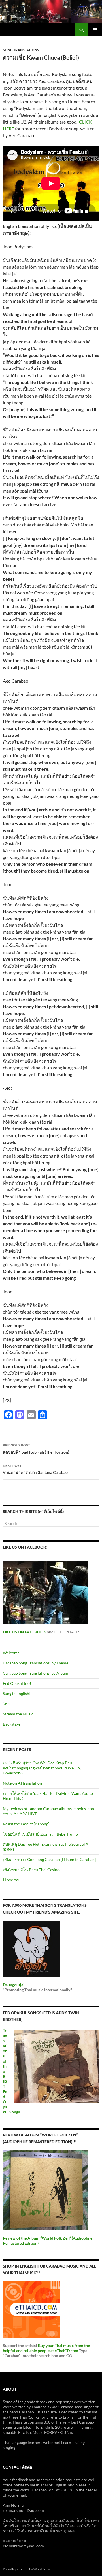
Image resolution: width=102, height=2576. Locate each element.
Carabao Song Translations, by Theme (36, 1663)
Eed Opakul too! (17, 1683)
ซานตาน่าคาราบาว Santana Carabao (35, 1469)
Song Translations (21, 50)
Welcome (11, 1653)
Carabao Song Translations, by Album (36, 1673)
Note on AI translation (22, 1783)
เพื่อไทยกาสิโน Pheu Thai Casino (31, 1870)
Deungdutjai (14, 1985)
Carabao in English (23, 30)
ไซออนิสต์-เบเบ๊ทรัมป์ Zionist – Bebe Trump (40, 1834)
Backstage (12, 1724)
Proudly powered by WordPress (26, 2569)
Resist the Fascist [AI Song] (26, 1824)
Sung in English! (17, 1693)
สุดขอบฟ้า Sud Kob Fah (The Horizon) (36, 1449)
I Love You (12, 1880)
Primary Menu (95, 30)
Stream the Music (18, 1714)
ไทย (6, 1704)
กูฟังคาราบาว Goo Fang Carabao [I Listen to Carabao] (49, 1859)
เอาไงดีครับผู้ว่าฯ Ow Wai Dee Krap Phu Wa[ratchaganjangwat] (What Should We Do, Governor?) (42, 1768)
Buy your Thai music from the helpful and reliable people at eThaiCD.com (46, 2348)
